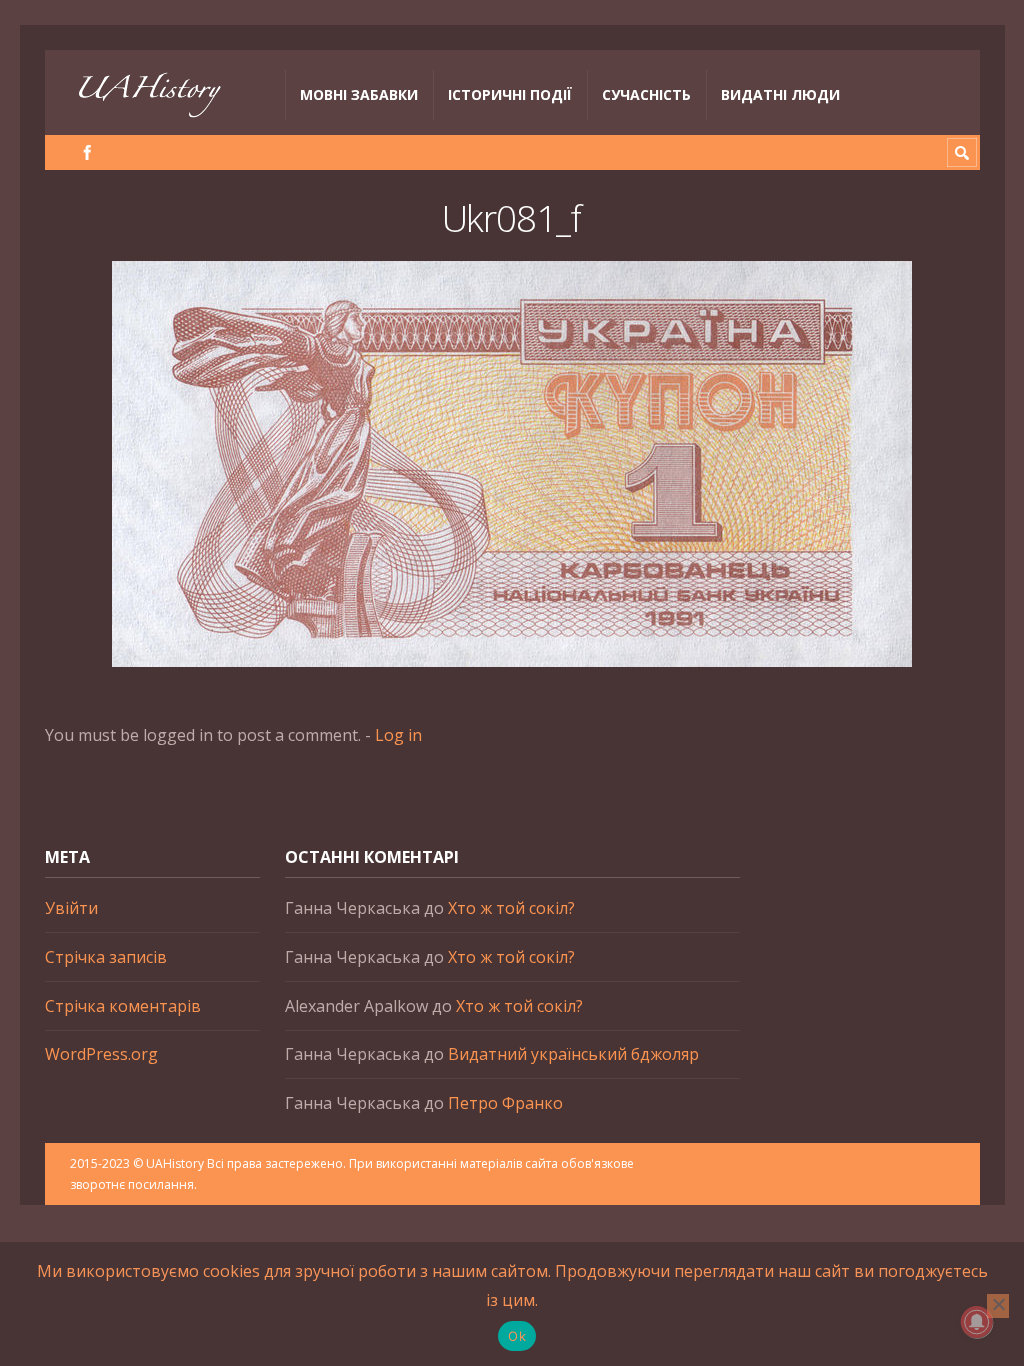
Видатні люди (780, 94)
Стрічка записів (106, 957)
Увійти (71, 908)
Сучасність (646, 94)
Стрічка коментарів (123, 1006)
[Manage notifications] (977, 1322)
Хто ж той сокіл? (511, 908)
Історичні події (510, 94)
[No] (998, 1306)
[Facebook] (87, 152)
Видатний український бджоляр (573, 1054)
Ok (517, 1336)
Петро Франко (505, 1103)
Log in (398, 735)
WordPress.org (101, 1054)
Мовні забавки (359, 94)
